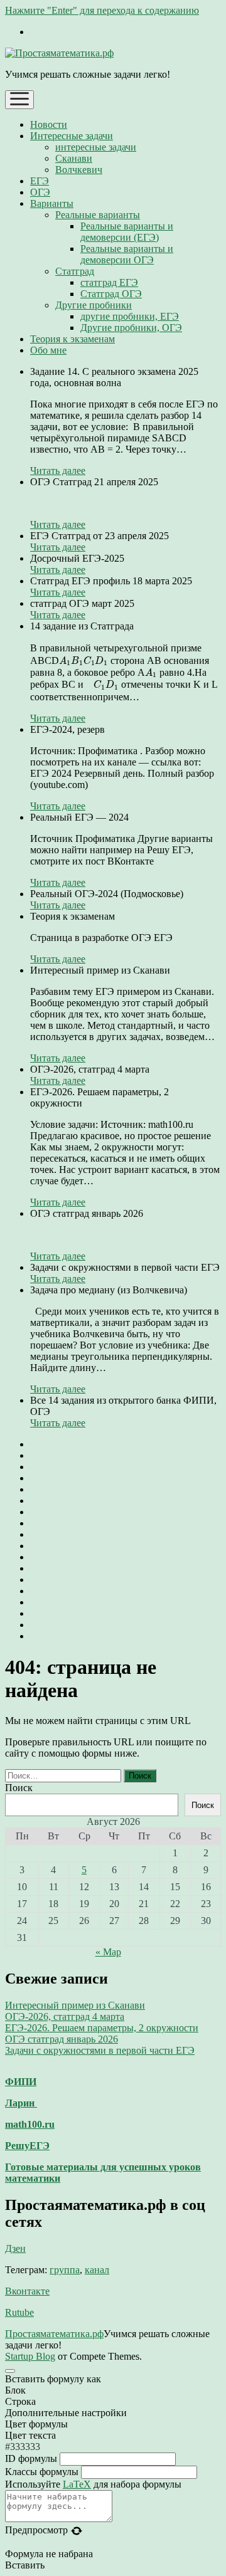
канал (97, 2270)
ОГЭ (40, 192)
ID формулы (31, 2458)
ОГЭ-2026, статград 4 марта (65, 2016)
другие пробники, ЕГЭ (130, 316)
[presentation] (83, 661)
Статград (75, 271)
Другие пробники (94, 305)
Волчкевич (79, 170)
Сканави (74, 158)
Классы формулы (42, 2472)
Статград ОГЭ (111, 294)
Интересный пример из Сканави (75, 2005)
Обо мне (48, 350)
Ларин (21, 2103)
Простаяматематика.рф (54, 2334)
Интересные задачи (72, 136)
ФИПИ (21, 2082)
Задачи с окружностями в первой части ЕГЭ (100, 2050)
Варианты (52, 203)
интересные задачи (96, 147)
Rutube (19, 2312)
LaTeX (77, 2484)
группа (65, 2270)
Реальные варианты (98, 215)
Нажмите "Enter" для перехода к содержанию (102, 10)
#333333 (23, 2447)
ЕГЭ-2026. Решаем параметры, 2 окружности (102, 2028)
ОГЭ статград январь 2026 (62, 2039)
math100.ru (30, 2124)
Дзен (15, 2248)
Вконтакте (27, 2291)
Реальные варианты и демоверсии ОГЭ (127, 254)
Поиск (19, 1788)
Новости (49, 124)
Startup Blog (30, 2356)
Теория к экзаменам (73, 339)
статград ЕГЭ (109, 282)
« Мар (108, 1952)
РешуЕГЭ (27, 2146)
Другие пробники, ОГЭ (131, 328)
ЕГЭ (40, 181)
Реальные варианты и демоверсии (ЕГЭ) (127, 232)
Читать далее (58, 471)
